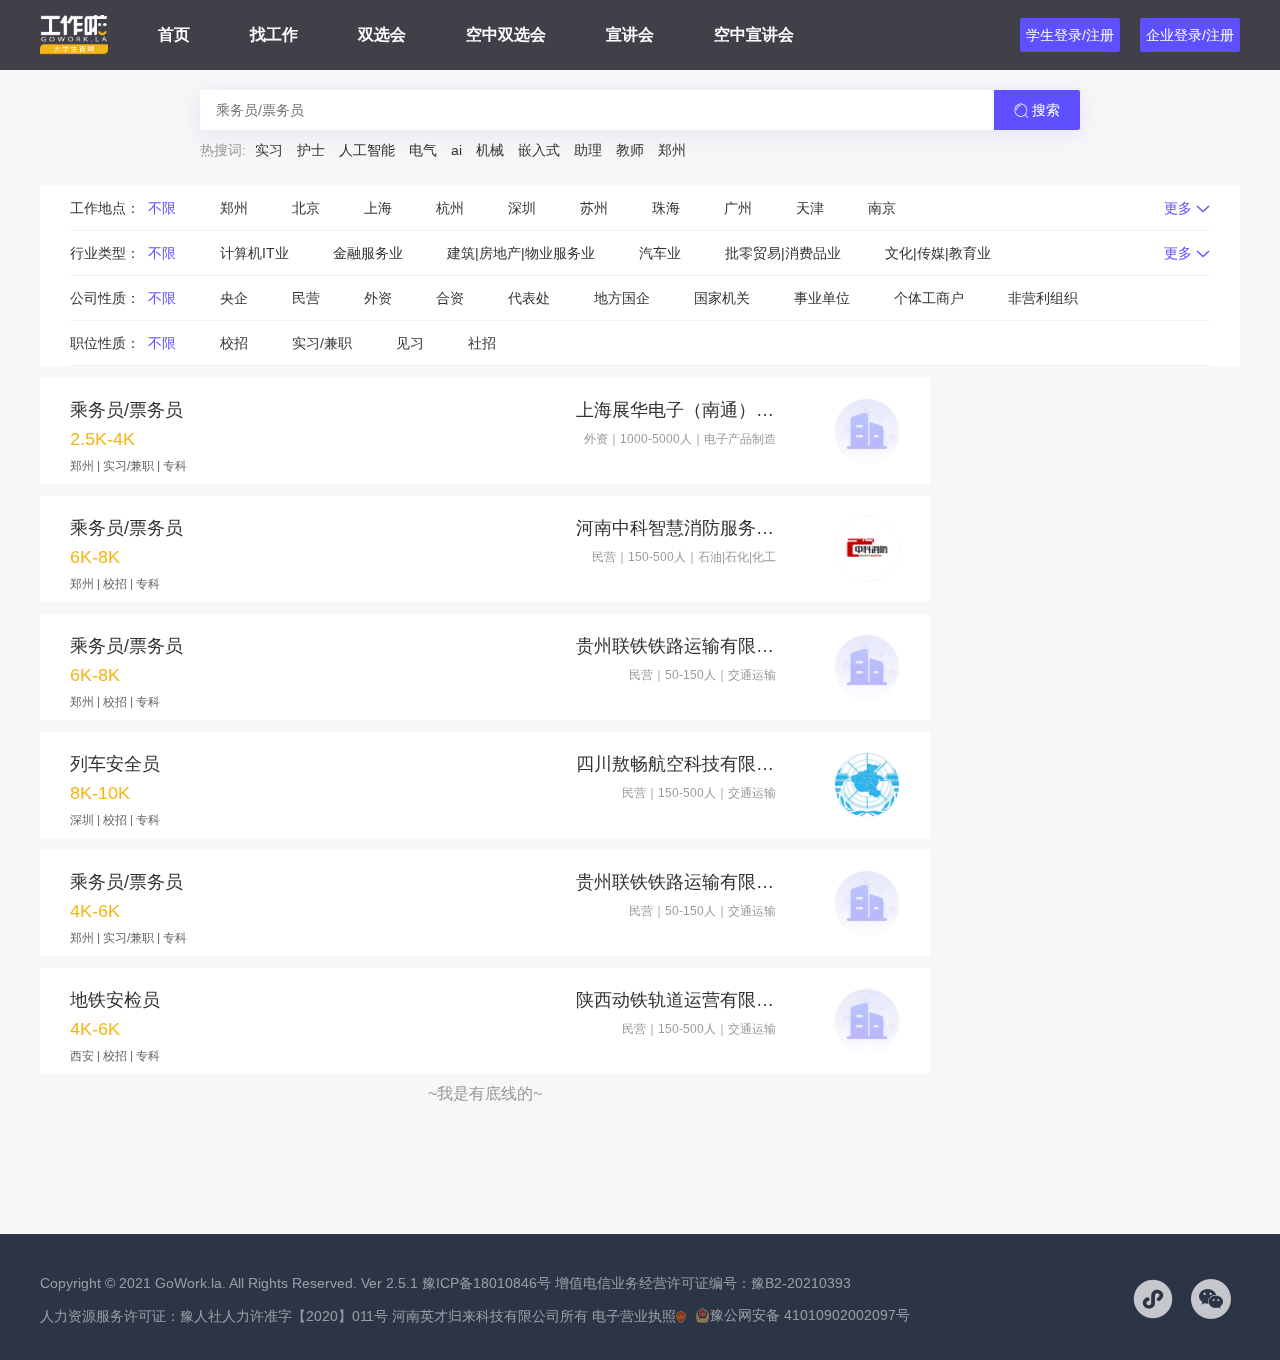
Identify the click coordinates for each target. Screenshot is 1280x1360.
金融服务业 (368, 253)
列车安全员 (115, 764)
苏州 (594, 208)
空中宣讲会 (754, 34)
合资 (450, 298)
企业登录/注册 (1190, 35)
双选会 (382, 34)
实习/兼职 (322, 343)
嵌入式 (539, 150)
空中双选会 (506, 34)
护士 (311, 150)
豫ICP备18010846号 (486, 1283)
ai (456, 150)
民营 (306, 298)
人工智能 (367, 150)
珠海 (666, 208)
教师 (630, 150)
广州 (738, 208)
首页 (174, 34)
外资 (378, 298)
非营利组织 (1043, 298)
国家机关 (722, 298)
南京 (882, 208)
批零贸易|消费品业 (783, 253)
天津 (810, 208)
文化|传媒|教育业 (938, 253)
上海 (378, 208)
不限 (162, 208)
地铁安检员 (115, 1000)
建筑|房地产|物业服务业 (521, 253)
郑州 (672, 150)
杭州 (450, 208)
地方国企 (622, 298)
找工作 (274, 34)
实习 (269, 150)
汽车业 (660, 253)
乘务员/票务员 (126, 410)
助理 (588, 150)
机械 (490, 150)
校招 (234, 343)
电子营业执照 (634, 1316)
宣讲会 (630, 34)
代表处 (529, 298)
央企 (234, 298)
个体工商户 (929, 298)
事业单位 (822, 298)
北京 (306, 208)
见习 (410, 343)
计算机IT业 (254, 253)
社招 (482, 343)
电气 (423, 150)
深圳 (522, 208)
